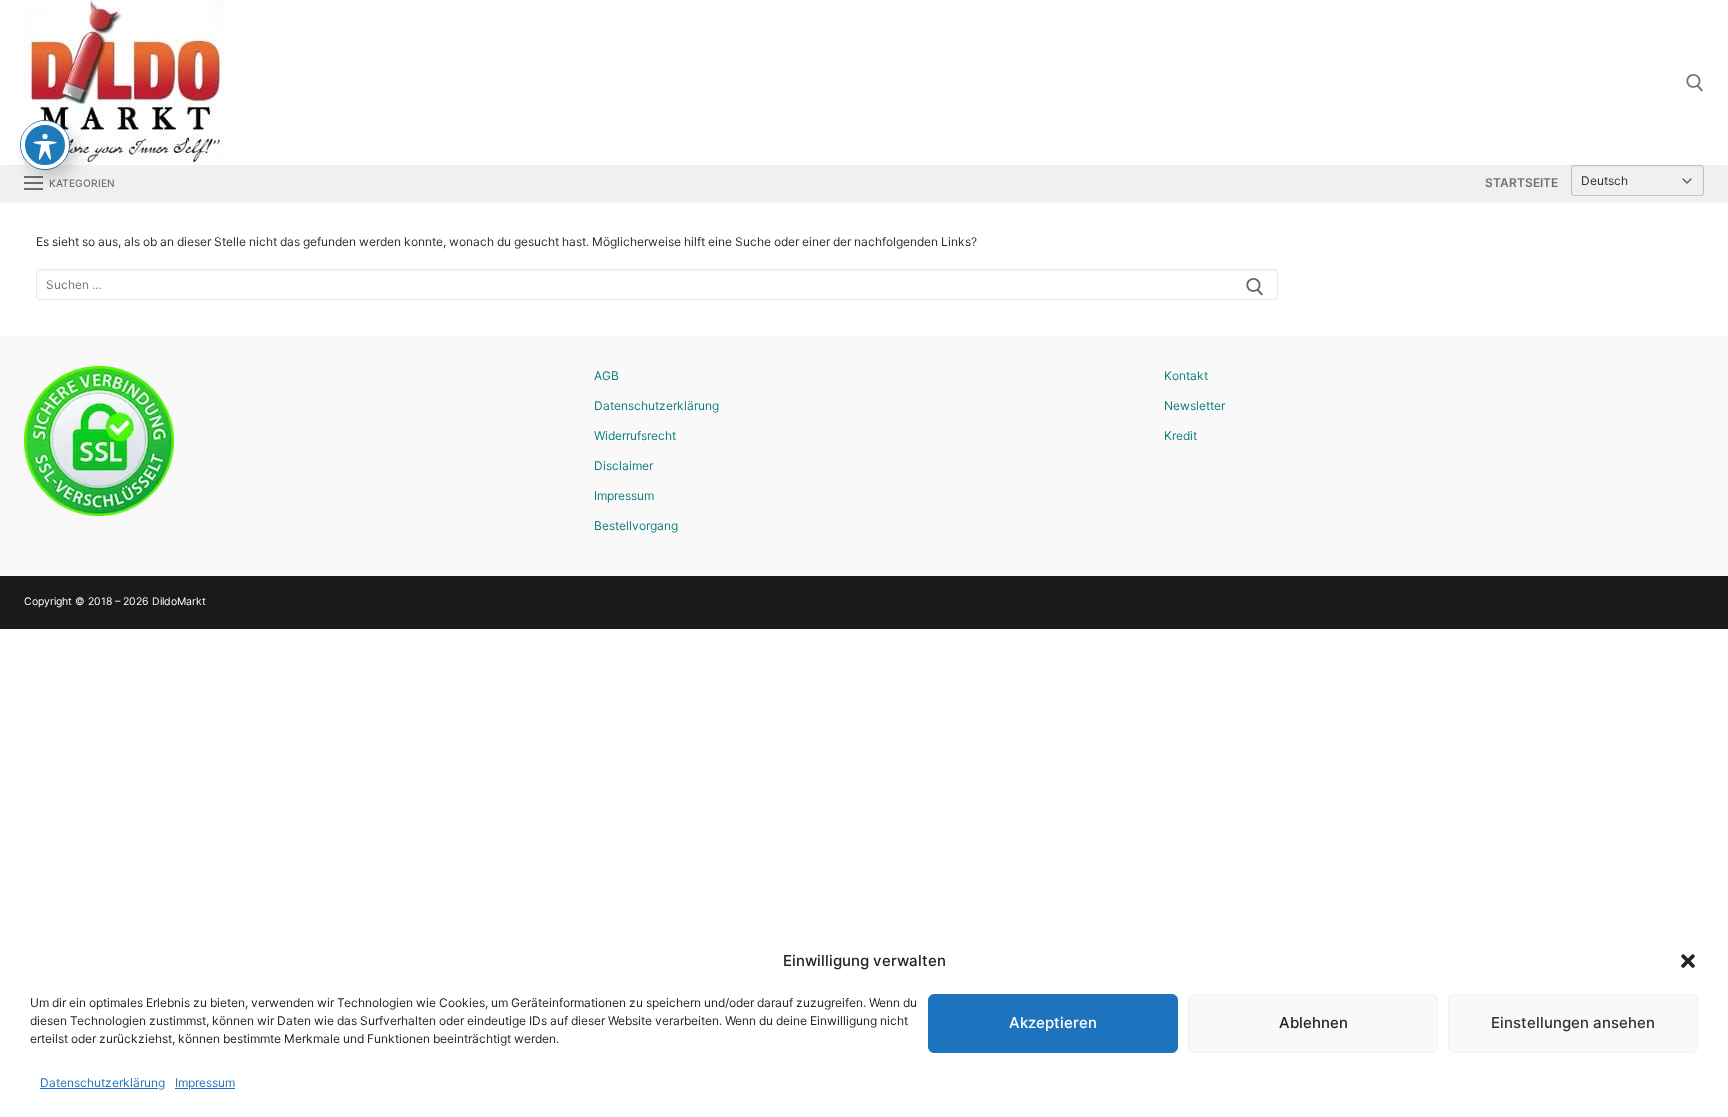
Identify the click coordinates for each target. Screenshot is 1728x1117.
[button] (1688, 961)
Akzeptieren (1053, 1022)
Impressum (205, 1082)
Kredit (1180, 435)
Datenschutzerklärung (102, 1082)
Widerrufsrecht (635, 435)
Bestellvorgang (636, 525)
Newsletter (1194, 405)
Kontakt (1186, 375)
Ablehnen (1313, 1022)
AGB (606, 375)
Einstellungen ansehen (1573, 1022)
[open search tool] (1695, 83)
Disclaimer (623, 465)
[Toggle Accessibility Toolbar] (45, 145)
